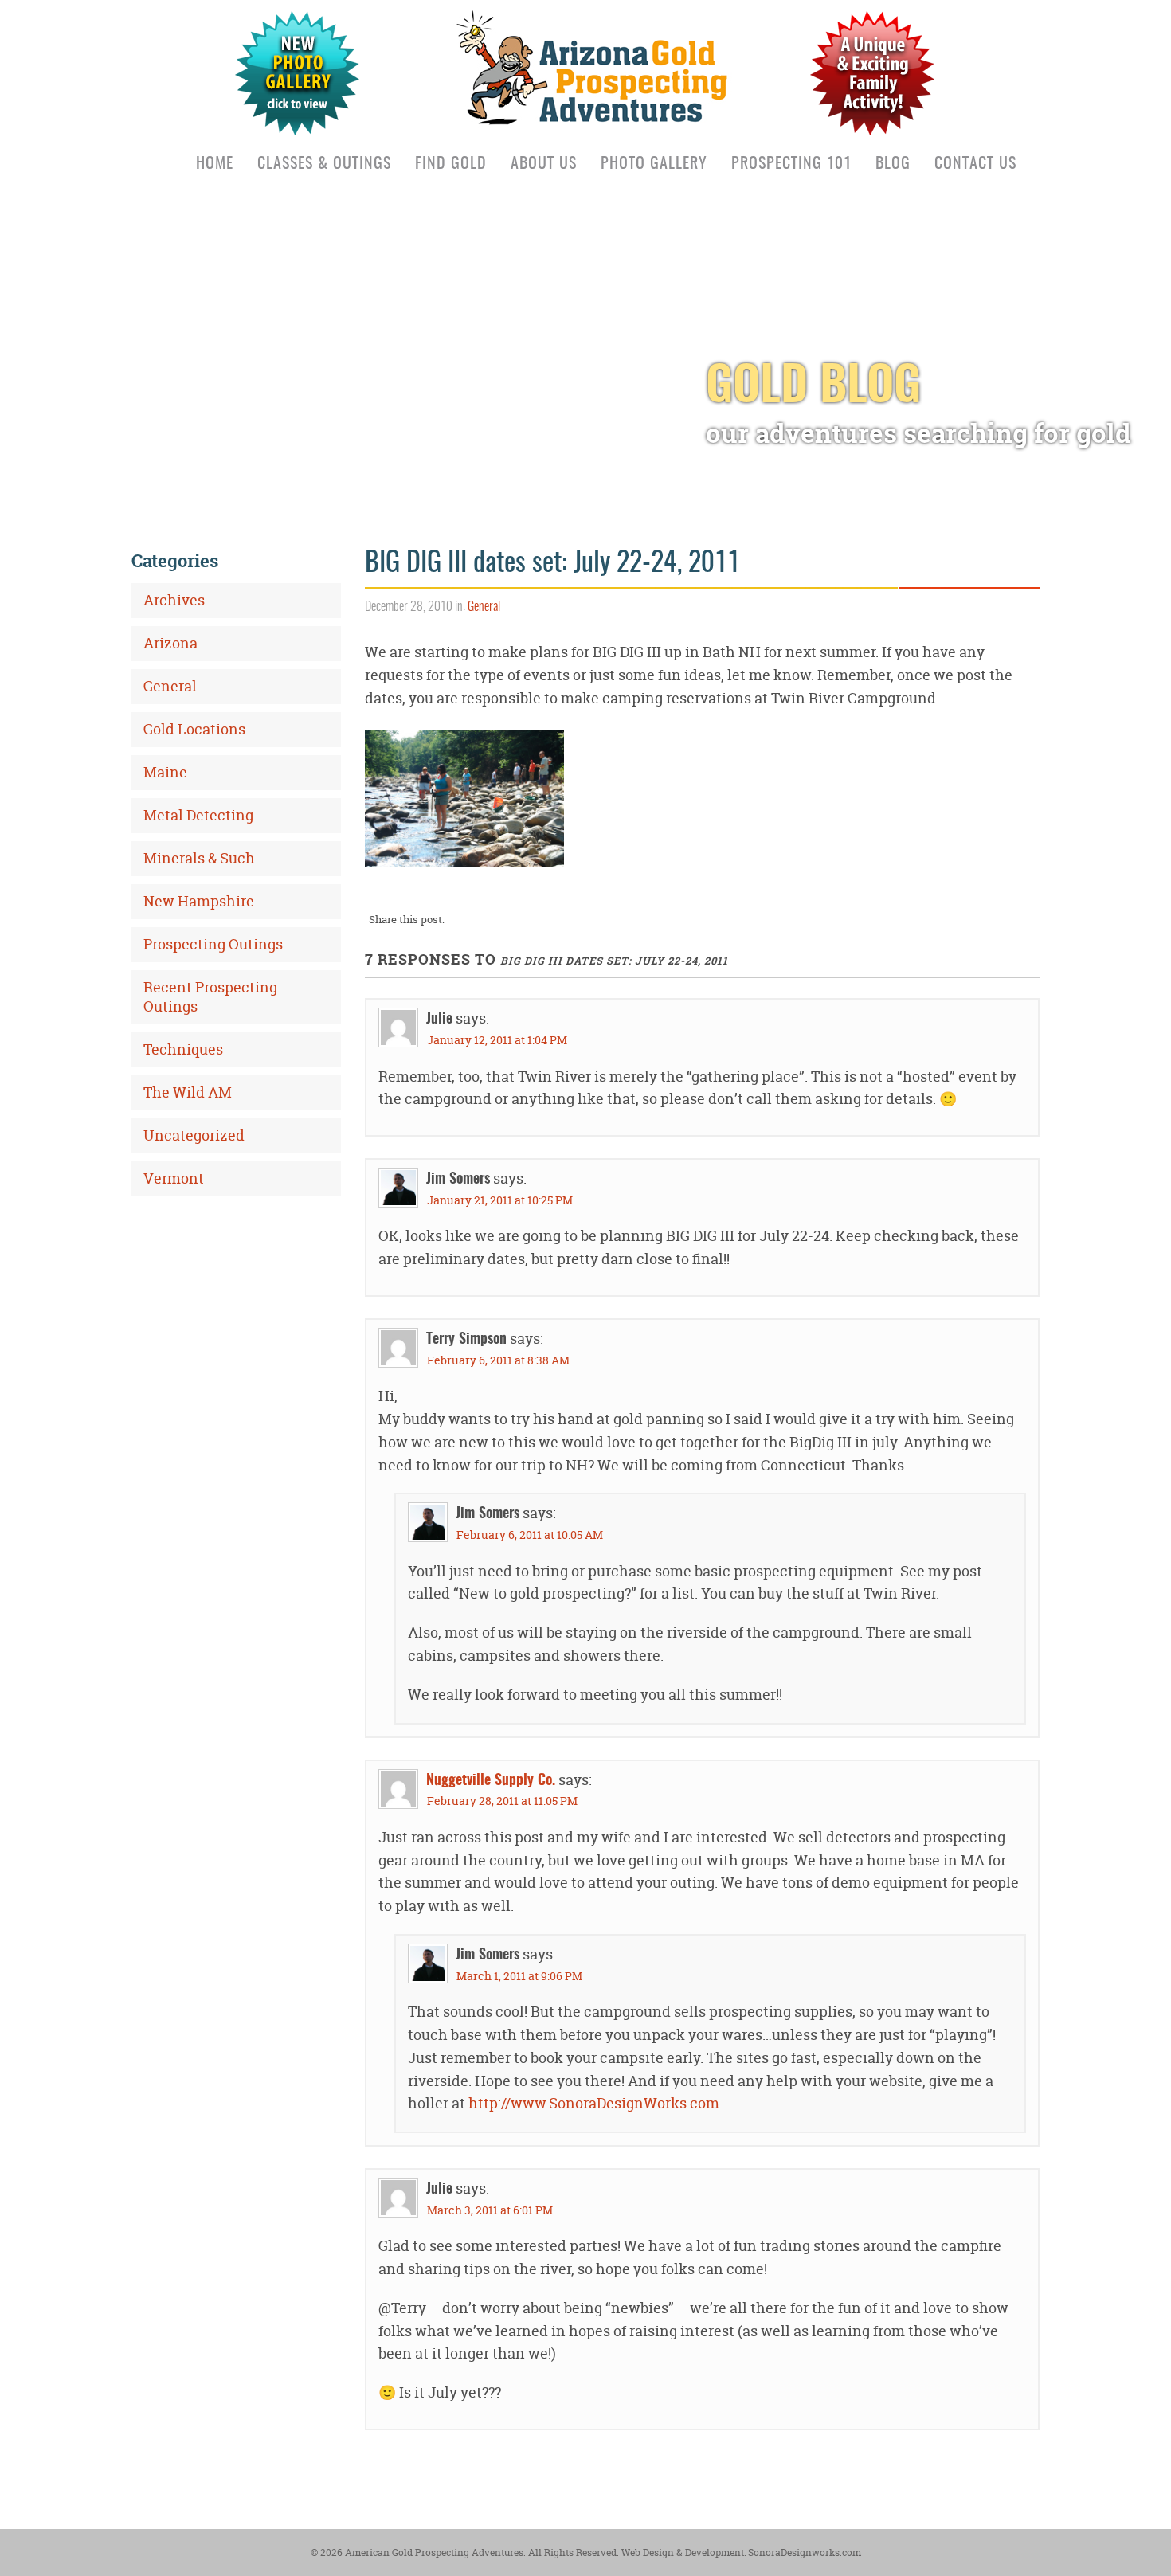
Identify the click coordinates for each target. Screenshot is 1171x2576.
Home (215, 164)
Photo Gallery (654, 164)
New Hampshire (199, 901)
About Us (544, 164)
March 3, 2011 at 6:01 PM (490, 2210)
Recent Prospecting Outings (210, 997)
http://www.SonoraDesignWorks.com (594, 2103)
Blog (893, 164)
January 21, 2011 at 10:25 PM (500, 1200)
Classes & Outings (324, 164)
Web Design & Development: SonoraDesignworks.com (740, 2553)
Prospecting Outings (213, 944)
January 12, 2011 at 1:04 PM (497, 1040)
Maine (165, 772)
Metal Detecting (198, 815)
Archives (174, 600)
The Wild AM (188, 1092)
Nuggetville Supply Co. (491, 1781)
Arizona (170, 643)
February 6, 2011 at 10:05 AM (530, 1535)
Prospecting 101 (791, 164)
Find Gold (451, 164)
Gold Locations (194, 729)
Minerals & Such (199, 858)
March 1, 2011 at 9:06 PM (519, 1976)
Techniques (183, 1049)
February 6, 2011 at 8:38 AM (498, 1360)
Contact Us (975, 164)
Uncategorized (194, 1135)
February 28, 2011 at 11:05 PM (502, 1801)
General (484, 607)
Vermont (174, 1178)
